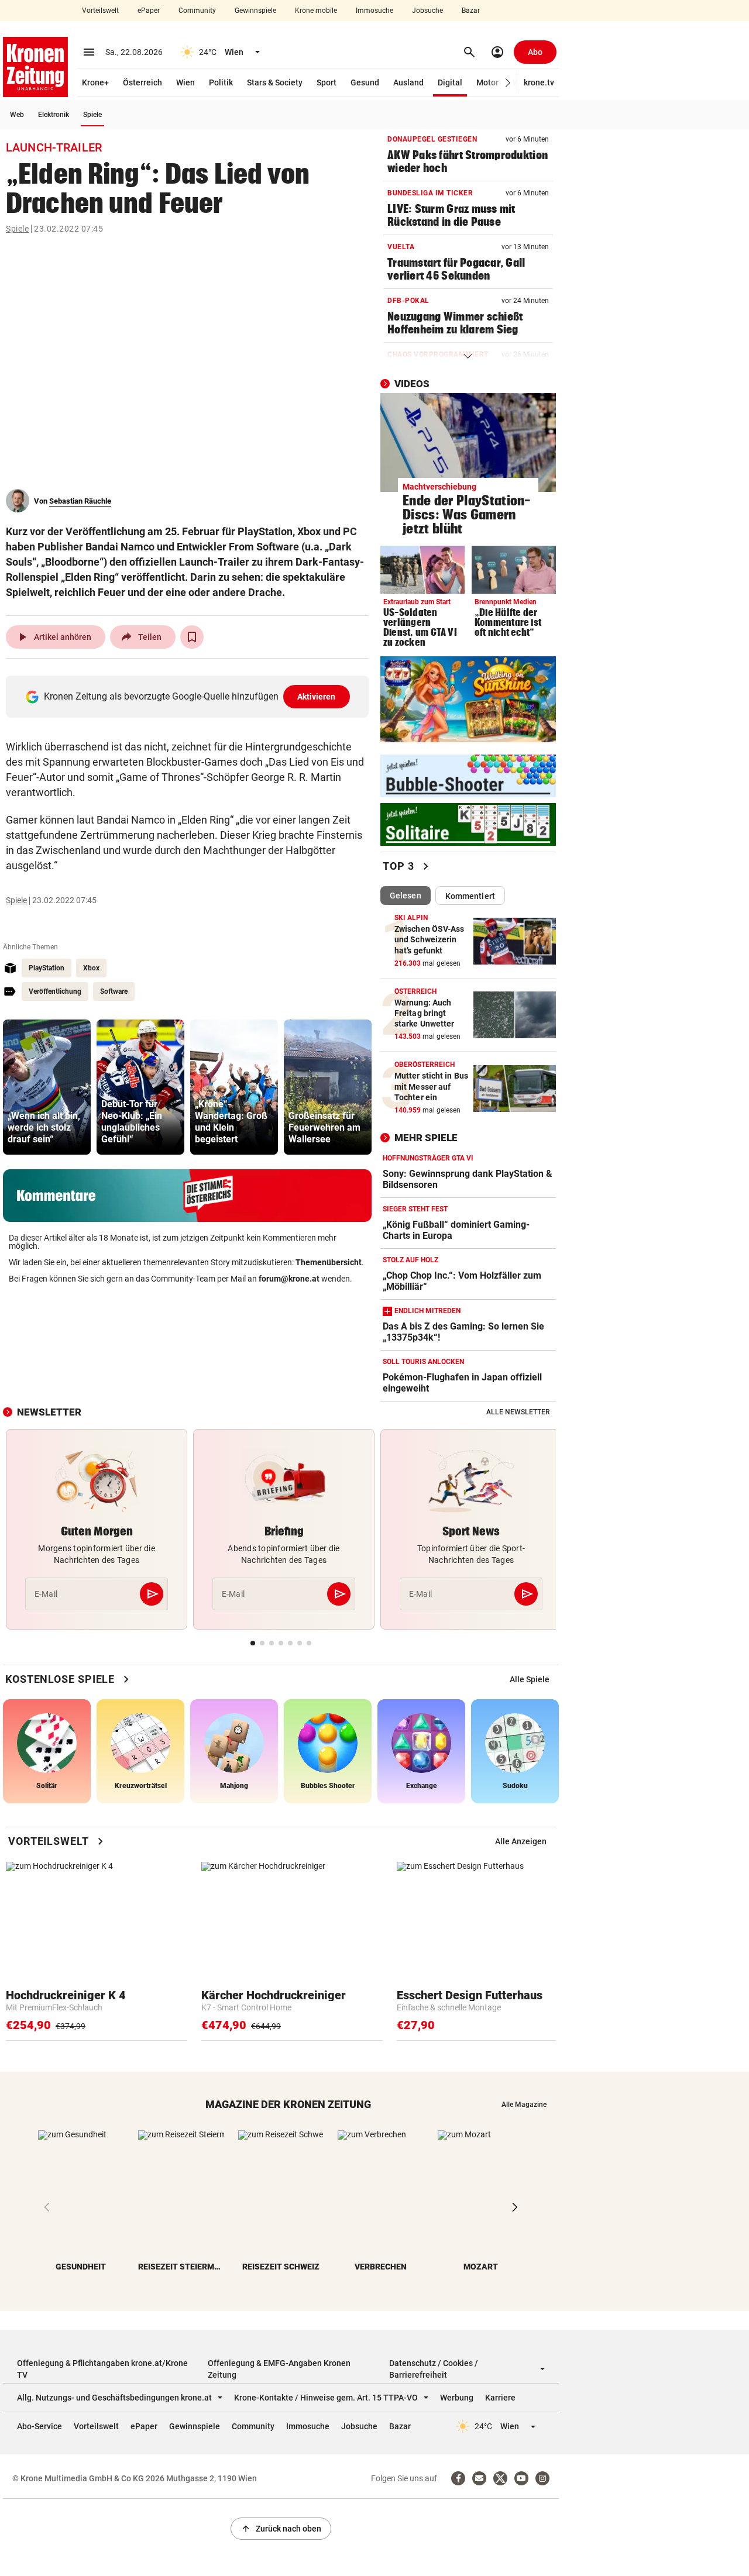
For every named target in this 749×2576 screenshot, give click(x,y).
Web (17, 115)
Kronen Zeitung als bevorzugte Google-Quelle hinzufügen (190, 696)
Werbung (457, 2398)
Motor (487, 82)
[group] (47, 1087)
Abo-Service (39, 2426)
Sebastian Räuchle (80, 501)
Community (197, 11)
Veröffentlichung (55, 991)
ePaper (149, 11)
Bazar (471, 11)
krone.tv (539, 82)
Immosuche (374, 11)
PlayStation (47, 968)
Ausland (408, 82)
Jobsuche (427, 11)
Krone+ (95, 82)
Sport (327, 82)
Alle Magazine (524, 2105)
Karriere (500, 2398)
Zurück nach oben (281, 2529)
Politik (221, 82)
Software (114, 991)
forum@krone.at (289, 1279)
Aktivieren (317, 697)
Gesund (365, 82)
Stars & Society (275, 82)
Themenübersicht (329, 1262)
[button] (508, 83)
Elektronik (54, 115)
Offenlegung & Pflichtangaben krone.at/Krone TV (102, 2369)
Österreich (142, 82)
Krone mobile (316, 11)
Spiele (92, 115)
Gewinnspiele (255, 11)
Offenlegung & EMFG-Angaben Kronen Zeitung (279, 2369)
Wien (185, 82)
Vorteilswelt (100, 11)
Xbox (91, 968)
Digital (450, 82)
